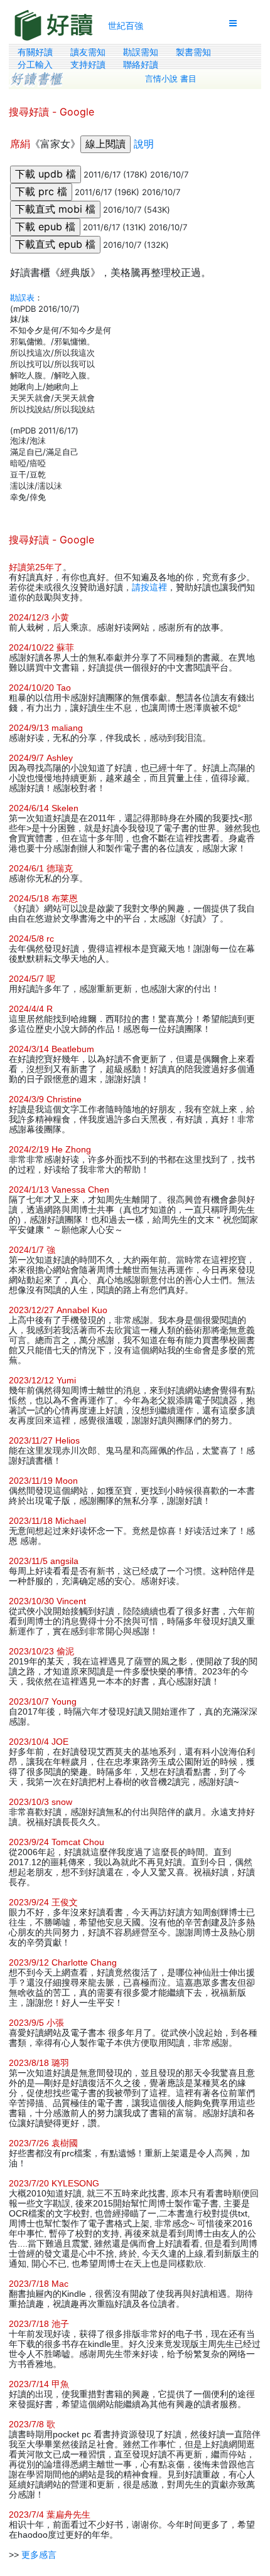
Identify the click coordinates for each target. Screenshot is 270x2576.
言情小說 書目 (171, 79)
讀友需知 (88, 52)
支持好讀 (88, 65)
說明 (144, 144)
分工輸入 (35, 65)
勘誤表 (22, 297)
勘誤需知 (141, 52)
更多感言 (39, 2555)
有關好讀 (35, 52)
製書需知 (193, 52)
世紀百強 (126, 25)
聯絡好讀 (141, 65)
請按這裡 (149, 587)
